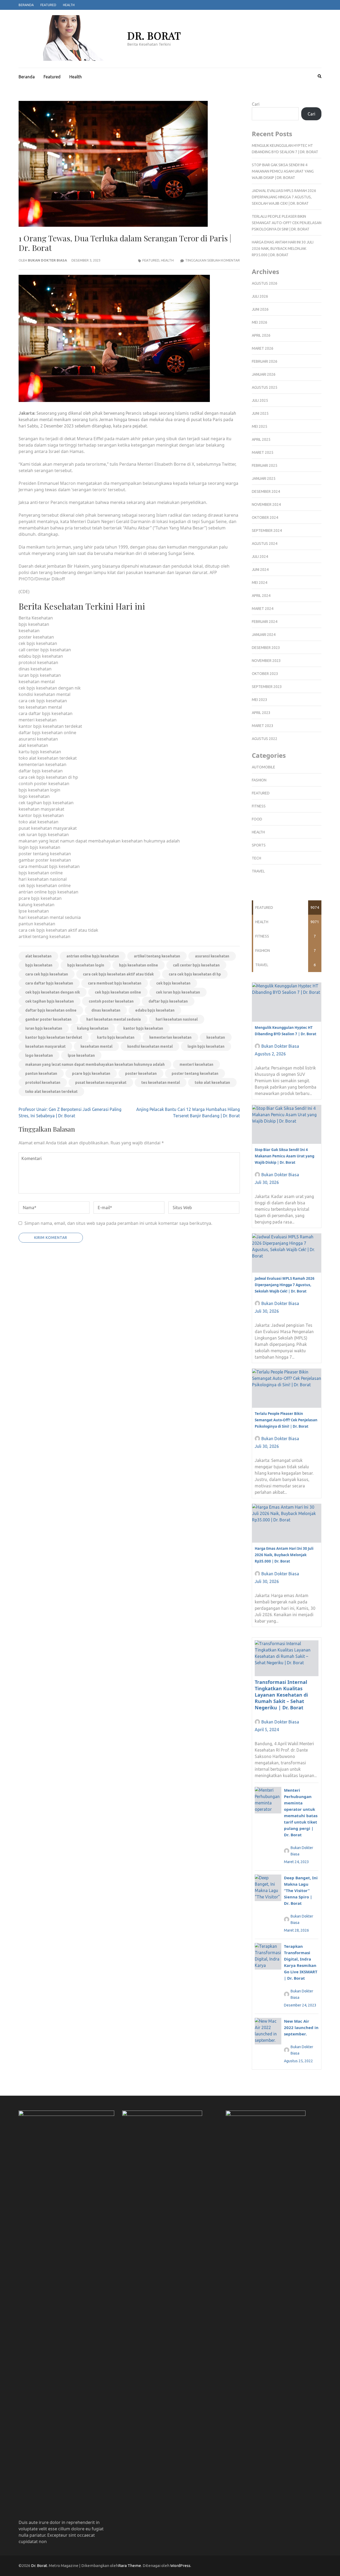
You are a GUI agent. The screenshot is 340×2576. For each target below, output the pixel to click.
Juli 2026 (260, 296)
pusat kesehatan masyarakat (101, 1082)
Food (257, 819)
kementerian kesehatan (170, 1037)
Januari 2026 (264, 374)
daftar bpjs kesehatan (168, 1001)
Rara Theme (130, 2566)
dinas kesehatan (106, 1010)
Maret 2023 (263, 726)
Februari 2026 (265, 361)
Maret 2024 (263, 609)
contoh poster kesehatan (111, 1001)
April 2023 (261, 713)
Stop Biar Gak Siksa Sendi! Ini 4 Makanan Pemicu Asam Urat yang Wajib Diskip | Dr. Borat (283, 171)
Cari (256, 104)
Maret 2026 (263, 348)
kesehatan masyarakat (45, 1046)
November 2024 (266, 504)
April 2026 (261, 335)
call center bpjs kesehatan (196, 965)
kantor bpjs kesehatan (143, 1028)
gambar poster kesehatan (48, 1019)
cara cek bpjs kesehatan (47, 974)
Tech (256, 858)
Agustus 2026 (265, 283)
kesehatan (216, 1037)
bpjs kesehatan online (139, 965)
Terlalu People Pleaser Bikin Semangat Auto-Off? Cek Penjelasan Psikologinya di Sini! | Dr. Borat (287, 223)
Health (69, 5)
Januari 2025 (264, 478)
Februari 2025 (265, 465)
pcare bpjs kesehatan (91, 1073)
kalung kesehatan (93, 1028)
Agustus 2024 (265, 544)
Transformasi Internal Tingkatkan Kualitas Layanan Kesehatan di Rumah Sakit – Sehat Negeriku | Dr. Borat (281, 1695)
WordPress (180, 2566)
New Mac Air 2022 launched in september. (301, 2027)
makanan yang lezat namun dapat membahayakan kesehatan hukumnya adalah (95, 1064)
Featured (48, 5)
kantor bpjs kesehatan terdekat (54, 1037)
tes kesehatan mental (161, 1082)
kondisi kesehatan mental (150, 1046)
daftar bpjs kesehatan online (51, 1010)
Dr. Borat (154, 35)
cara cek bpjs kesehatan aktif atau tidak (118, 974)
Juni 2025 (260, 413)
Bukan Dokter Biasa (47, 260)
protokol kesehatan (43, 1082)
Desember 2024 (266, 491)
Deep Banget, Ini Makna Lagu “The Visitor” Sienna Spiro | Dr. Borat (301, 1890)
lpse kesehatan (81, 1055)
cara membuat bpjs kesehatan (115, 983)
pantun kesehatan (41, 1073)
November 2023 (266, 661)
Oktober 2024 (265, 517)
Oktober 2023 (265, 674)
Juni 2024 (260, 570)
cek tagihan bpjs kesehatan (50, 1001)
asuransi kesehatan (212, 956)
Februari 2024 (265, 622)
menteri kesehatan (196, 1064)
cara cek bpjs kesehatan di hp (195, 974)
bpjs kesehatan (39, 965)
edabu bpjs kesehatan (155, 1010)
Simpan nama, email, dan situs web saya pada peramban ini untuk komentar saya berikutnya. (118, 1223)
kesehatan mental (96, 1046)
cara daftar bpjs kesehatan (49, 983)
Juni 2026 (260, 309)
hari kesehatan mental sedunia (114, 1019)
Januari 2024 (264, 635)
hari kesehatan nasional (177, 1019)
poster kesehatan (141, 1073)
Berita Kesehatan (36, 618)
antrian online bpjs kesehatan (93, 956)
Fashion (259, 780)
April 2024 (261, 596)
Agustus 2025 (265, 387)
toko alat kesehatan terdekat (51, 1092)
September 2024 (267, 530)
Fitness (259, 806)
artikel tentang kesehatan (157, 956)
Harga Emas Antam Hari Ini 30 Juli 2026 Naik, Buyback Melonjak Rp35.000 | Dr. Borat (283, 249)
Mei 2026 (260, 322)
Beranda (26, 5)
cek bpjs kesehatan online (118, 992)
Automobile (263, 767)
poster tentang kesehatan (195, 1073)
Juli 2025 (260, 400)
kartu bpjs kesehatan (116, 1037)
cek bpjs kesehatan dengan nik (53, 992)
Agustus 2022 (265, 739)
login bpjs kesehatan (206, 1046)
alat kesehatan (38, 956)
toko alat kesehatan (212, 1082)
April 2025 (261, 439)
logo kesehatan (39, 1055)
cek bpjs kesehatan (173, 983)
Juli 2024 (260, 557)
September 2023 (267, 687)
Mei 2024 (260, 583)
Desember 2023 (266, 648)
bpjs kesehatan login (86, 965)
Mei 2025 (260, 426)
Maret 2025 (263, 452)
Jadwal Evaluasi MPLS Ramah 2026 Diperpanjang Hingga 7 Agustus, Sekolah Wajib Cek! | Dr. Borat (284, 197)
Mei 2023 (260, 700)
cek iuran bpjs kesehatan (178, 992)
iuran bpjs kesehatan (44, 1028)
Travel (258, 871)
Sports (259, 845)
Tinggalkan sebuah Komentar (212, 260)
